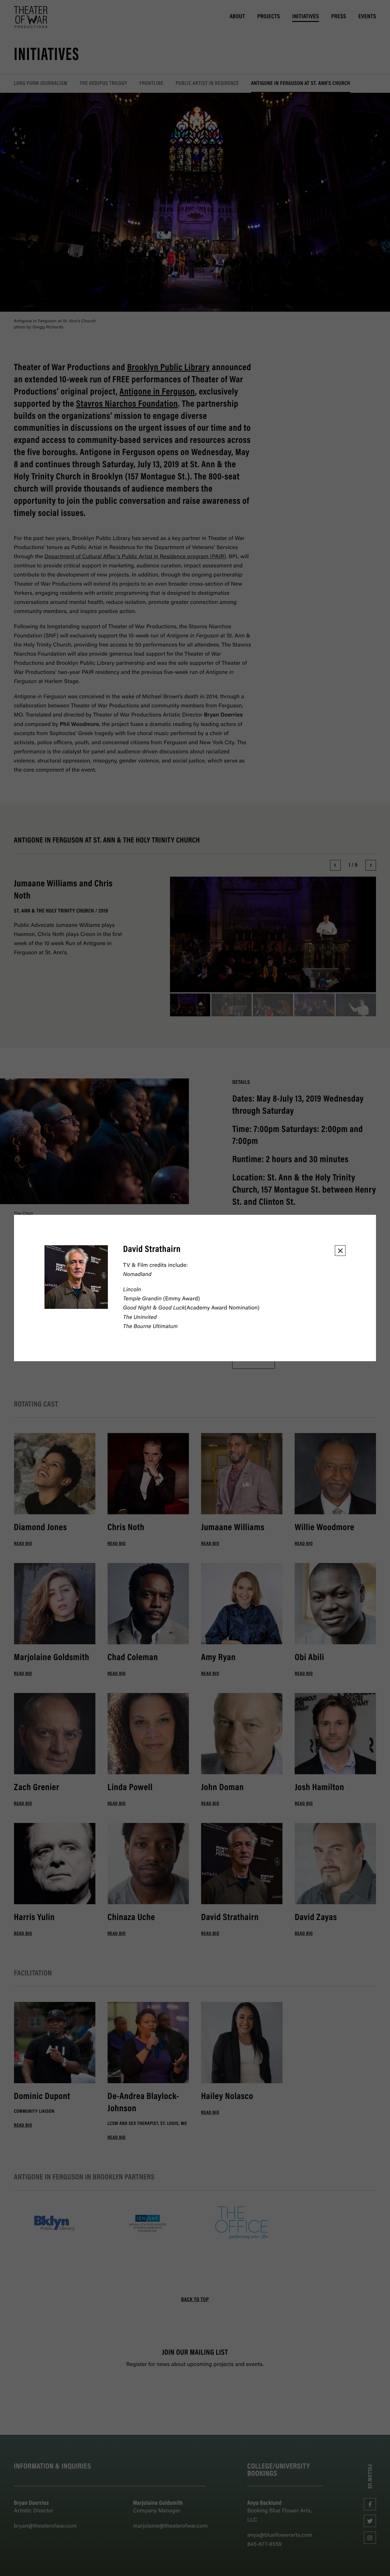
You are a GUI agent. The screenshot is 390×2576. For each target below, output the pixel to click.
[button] (340, 1251)
